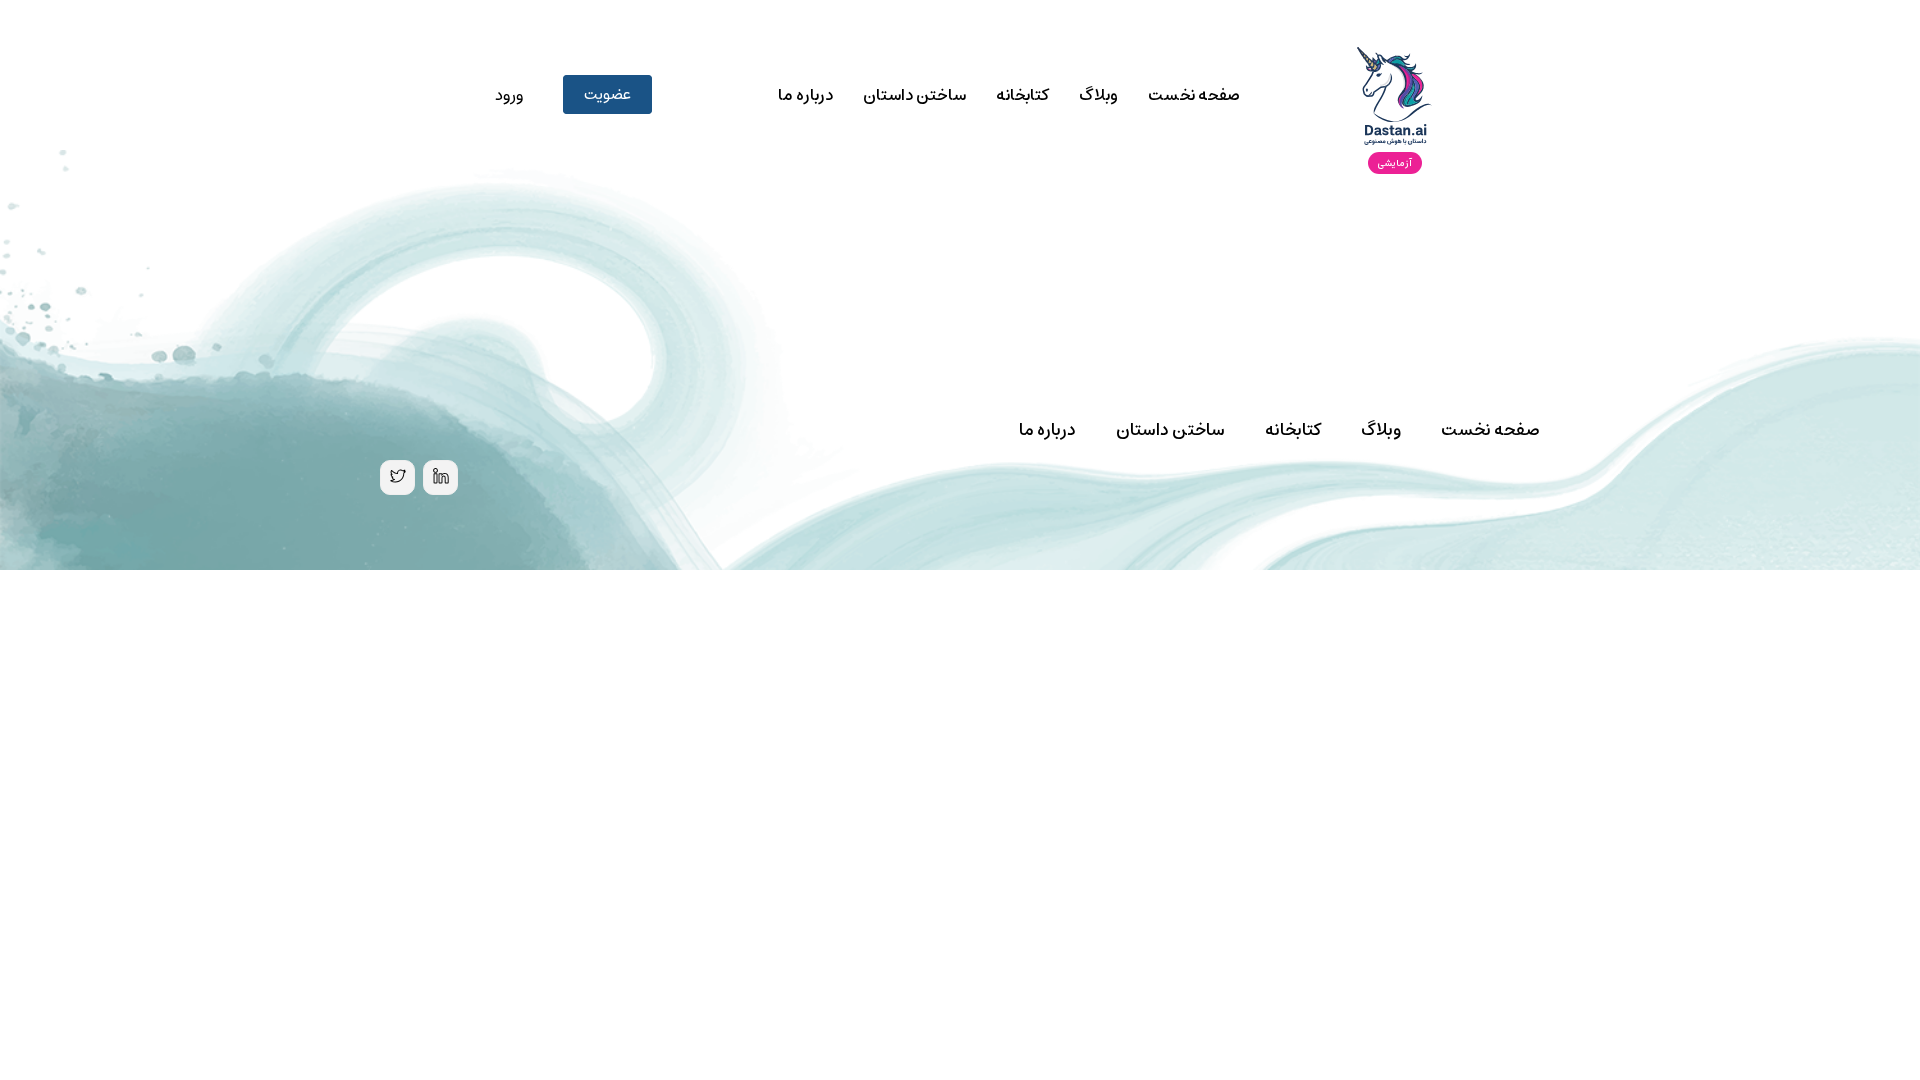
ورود (509, 95)
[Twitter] (397, 477)
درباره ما (805, 95)
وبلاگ (1098, 95)
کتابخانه (1022, 95)
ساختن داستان (914, 95)
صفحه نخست (1194, 95)
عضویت (607, 94)
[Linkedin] (440, 477)
